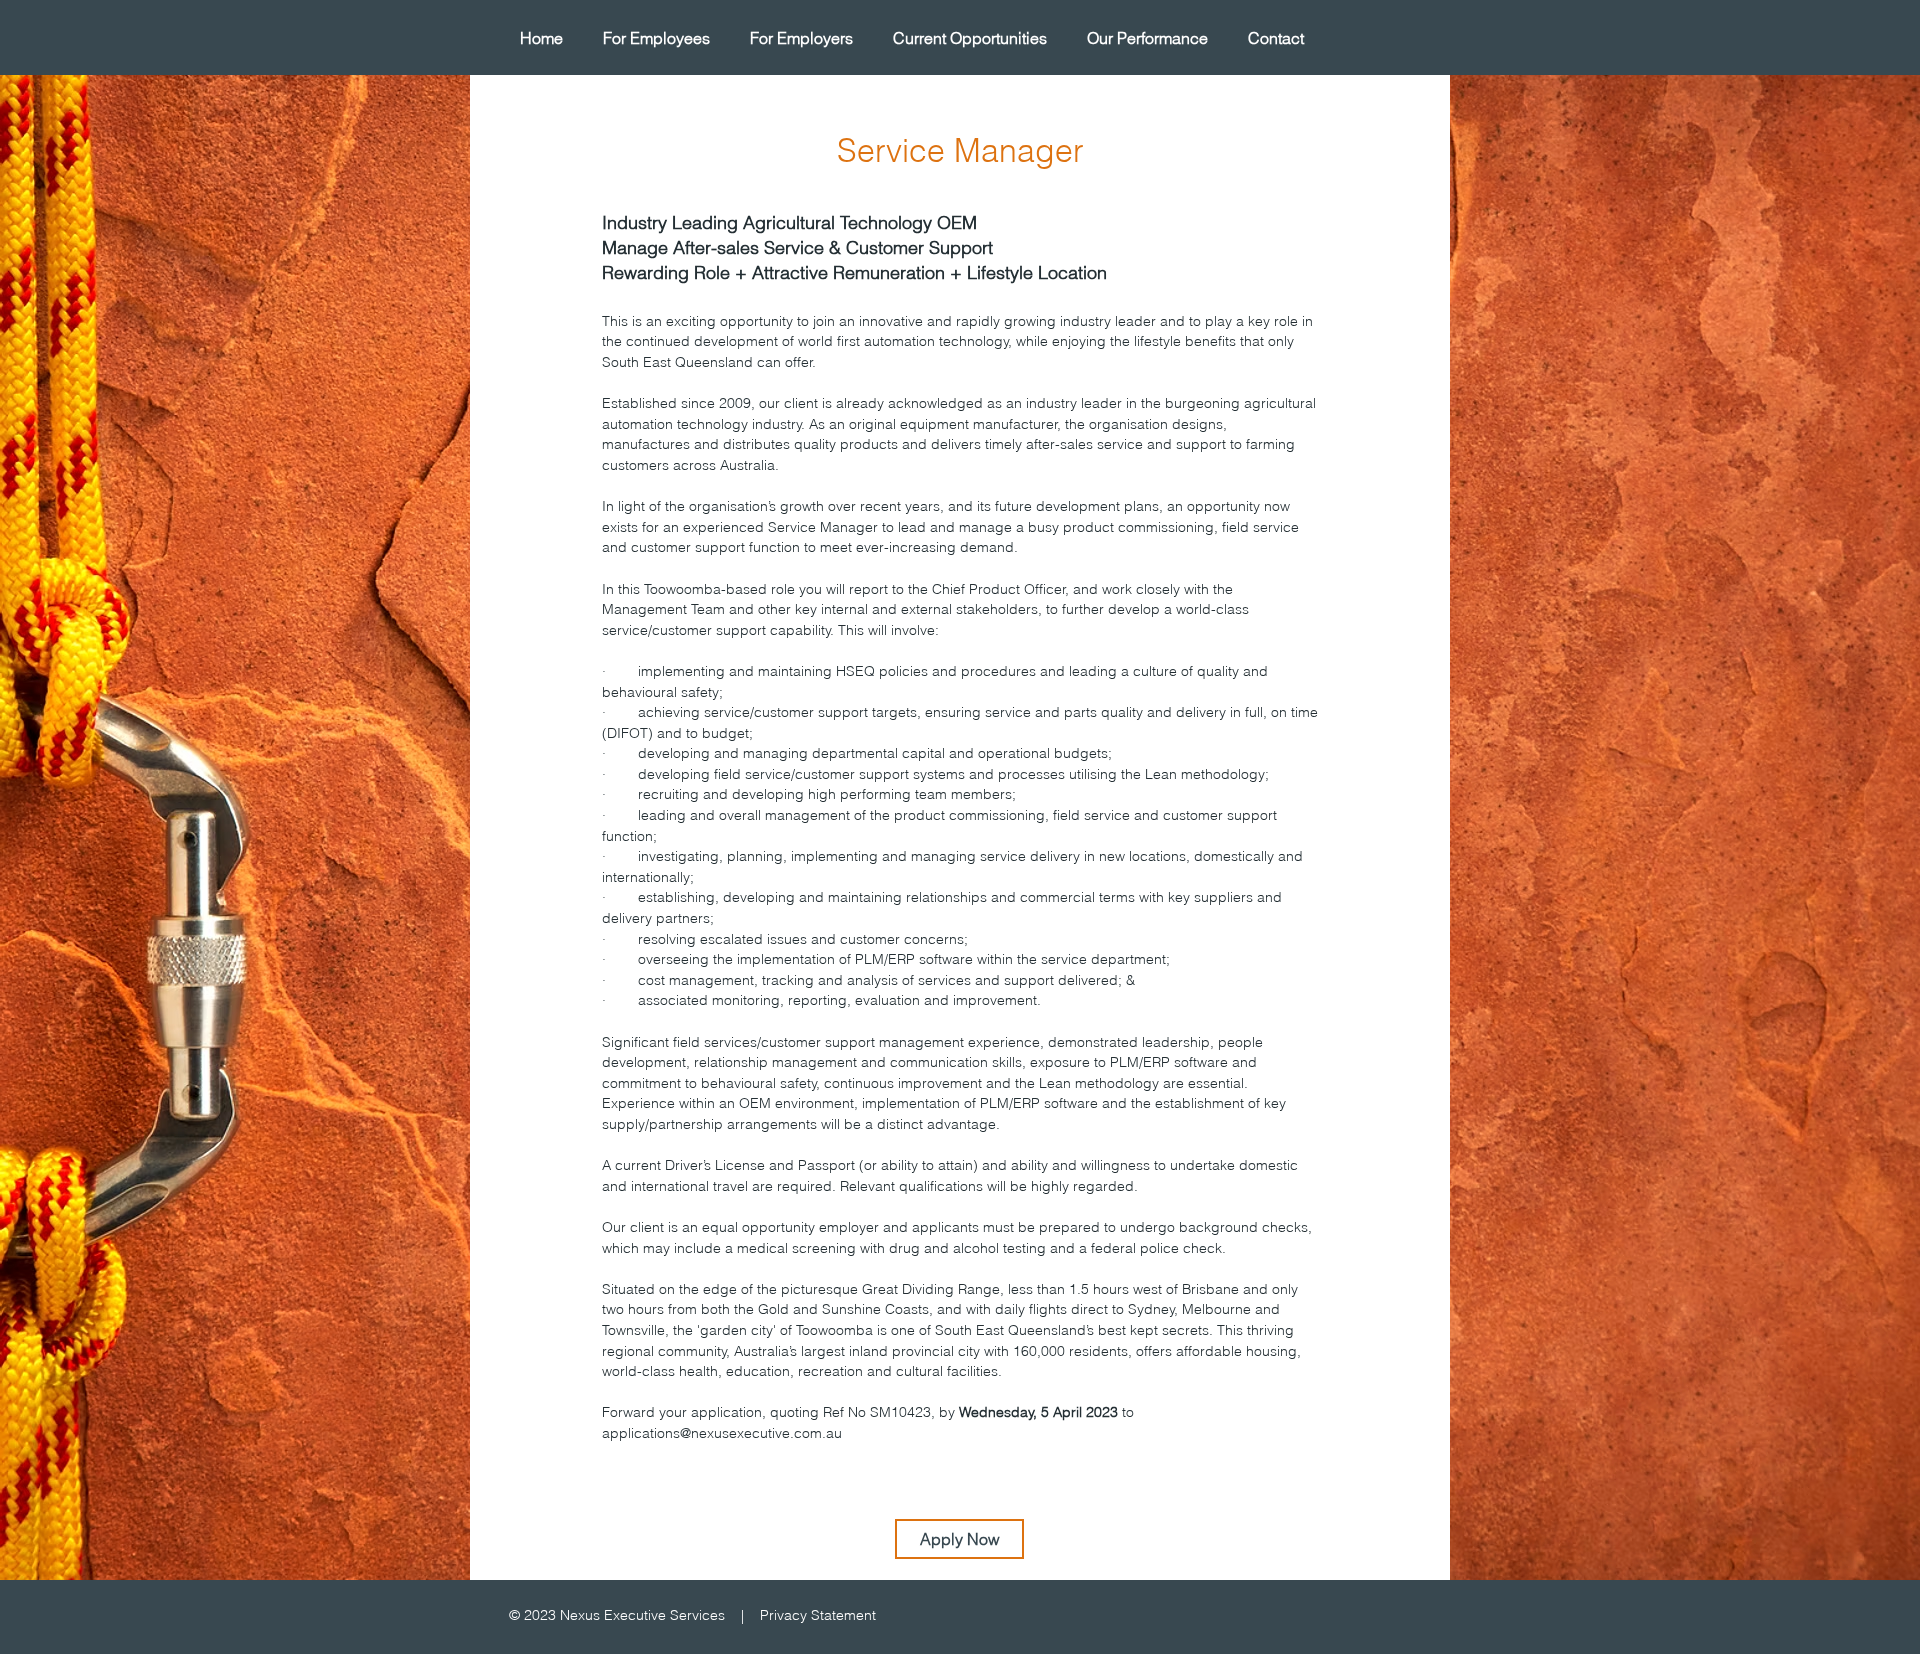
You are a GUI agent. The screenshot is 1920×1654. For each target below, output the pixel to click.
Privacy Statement (818, 1615)
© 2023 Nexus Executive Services (617, 1615)
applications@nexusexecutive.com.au (722, 1433)
